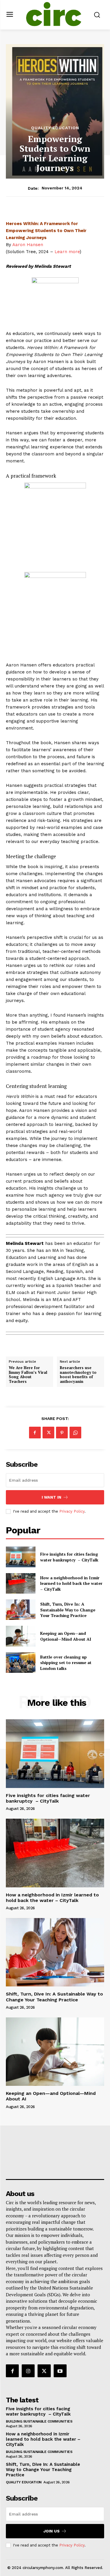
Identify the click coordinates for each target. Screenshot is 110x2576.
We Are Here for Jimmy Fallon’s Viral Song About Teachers (28, 1375)
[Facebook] (35, 1433)
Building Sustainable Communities (39, 2421)
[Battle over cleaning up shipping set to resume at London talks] (21, 1663)
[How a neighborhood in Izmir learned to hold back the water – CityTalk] (21, 1583)
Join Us (51, 2531)
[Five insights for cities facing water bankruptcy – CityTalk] (21, 1557)
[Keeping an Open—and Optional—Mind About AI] (21, 1636)
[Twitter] (48, 1433)
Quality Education (55, 128)
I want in (51, 1497)
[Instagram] (28, 2371)
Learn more (67, 252)
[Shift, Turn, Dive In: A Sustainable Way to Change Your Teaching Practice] (21, 1610)
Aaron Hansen (28, 245)
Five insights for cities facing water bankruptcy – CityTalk (69, 1557)
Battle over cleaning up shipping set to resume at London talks (66, 1663)
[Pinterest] (62, 1433)
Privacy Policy (72, 1511)
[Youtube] (60, 2371)
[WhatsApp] (75, 1433)
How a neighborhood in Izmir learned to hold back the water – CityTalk (71, 1583)
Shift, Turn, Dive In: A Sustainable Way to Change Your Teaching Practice (68, 1610)
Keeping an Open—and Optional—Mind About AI (66, 1636)
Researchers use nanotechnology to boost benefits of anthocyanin (78, 1375)
